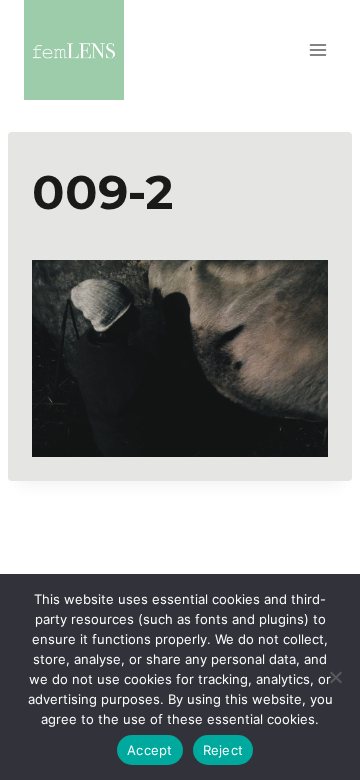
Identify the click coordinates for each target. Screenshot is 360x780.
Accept (150, 750)
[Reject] (335, 677)
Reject (223, 750)
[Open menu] (317, 49)
